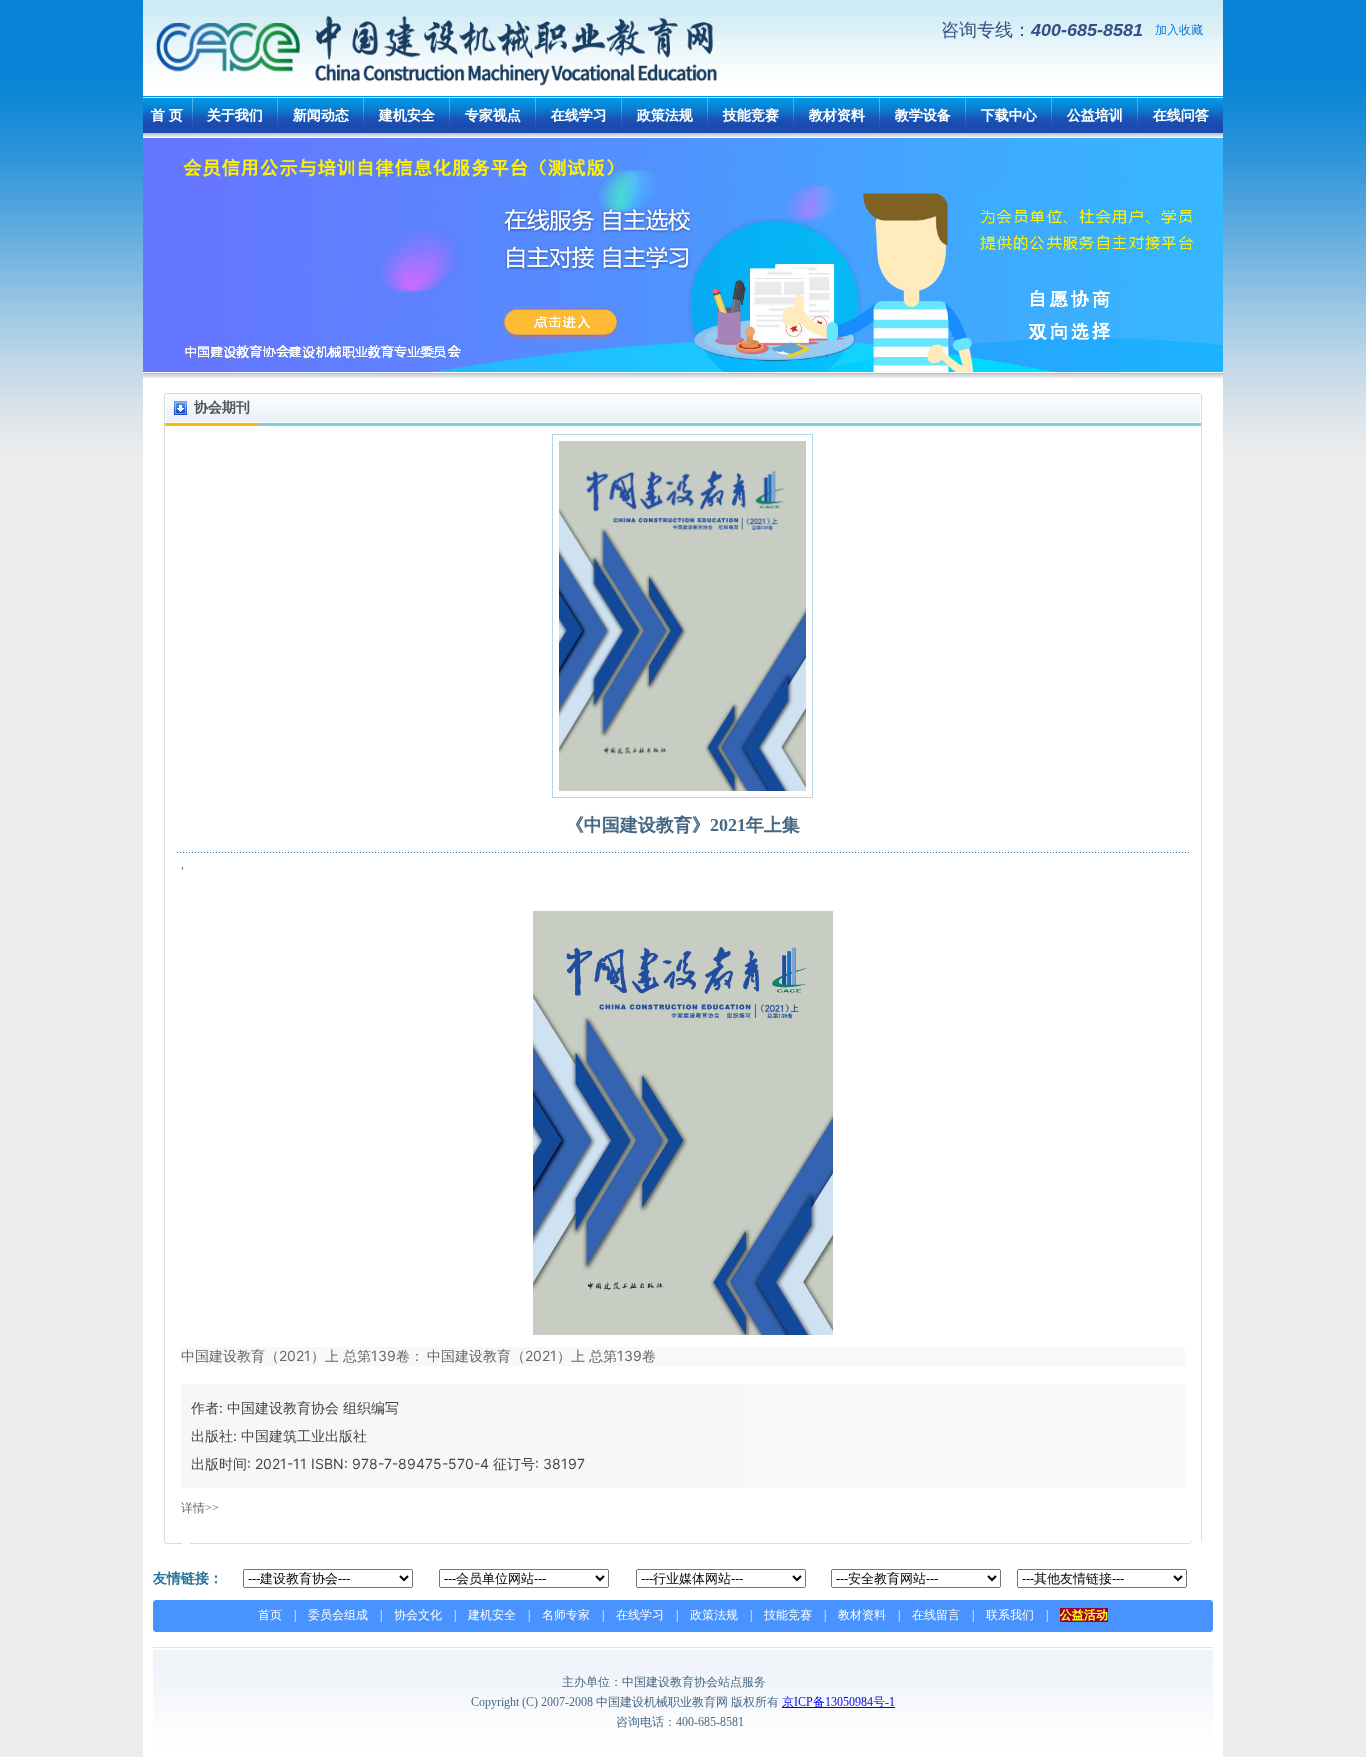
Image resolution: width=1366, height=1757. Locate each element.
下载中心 (1009, 115)
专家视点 (493, 115)
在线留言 (936, 1615)
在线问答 (1181, 115)
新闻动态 (321, 115)
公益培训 (1095, 115)
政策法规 (665, 115)
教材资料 (837, 115)
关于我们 (235, 115)
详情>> (200, 1508)
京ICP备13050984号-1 (838, 1702)
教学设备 (923, 115)
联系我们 (1010, 1615)
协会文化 (418, 1615)
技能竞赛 (751, 115)
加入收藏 (1179, 30)
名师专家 (566, 1615)
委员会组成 (338, 1615)
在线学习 (579, 115)
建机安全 (407, 115)
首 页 (167, 115)
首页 (270, 1615)
